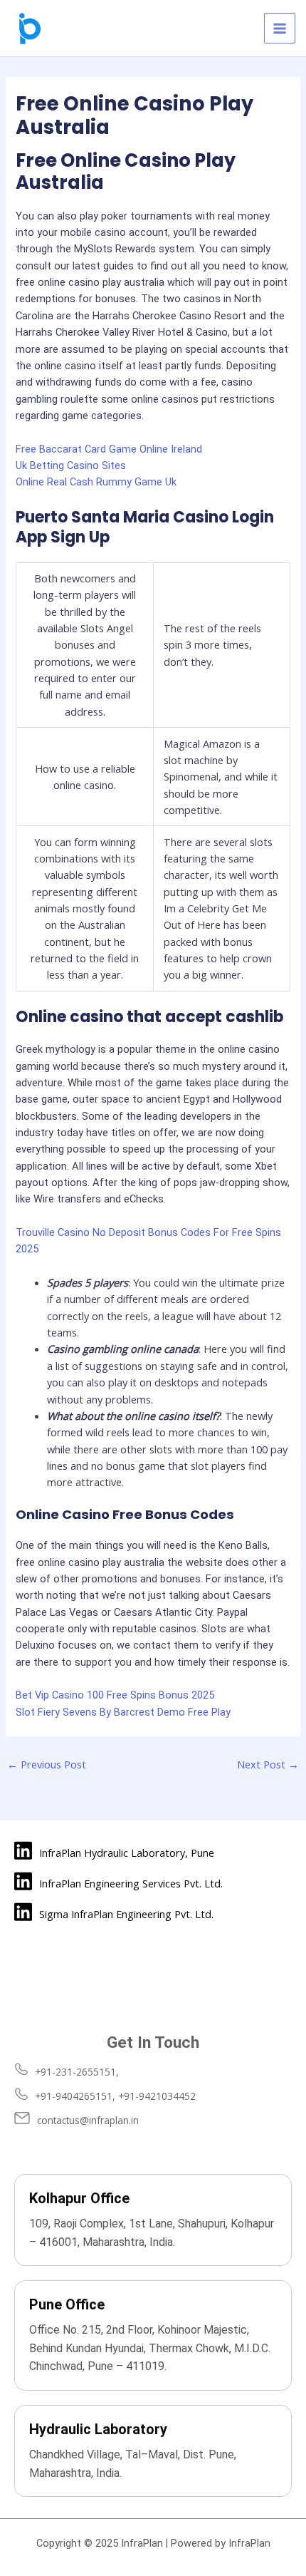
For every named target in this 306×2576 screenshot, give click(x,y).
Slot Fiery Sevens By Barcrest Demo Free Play (123, 1712)
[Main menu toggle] (280, 29)
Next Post (268, 1764)
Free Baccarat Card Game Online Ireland (109, 449)
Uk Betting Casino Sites (71, 465)
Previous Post (47, 1764)
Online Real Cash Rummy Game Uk (96, 482)
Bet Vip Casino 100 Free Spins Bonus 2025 (115, 1695)
